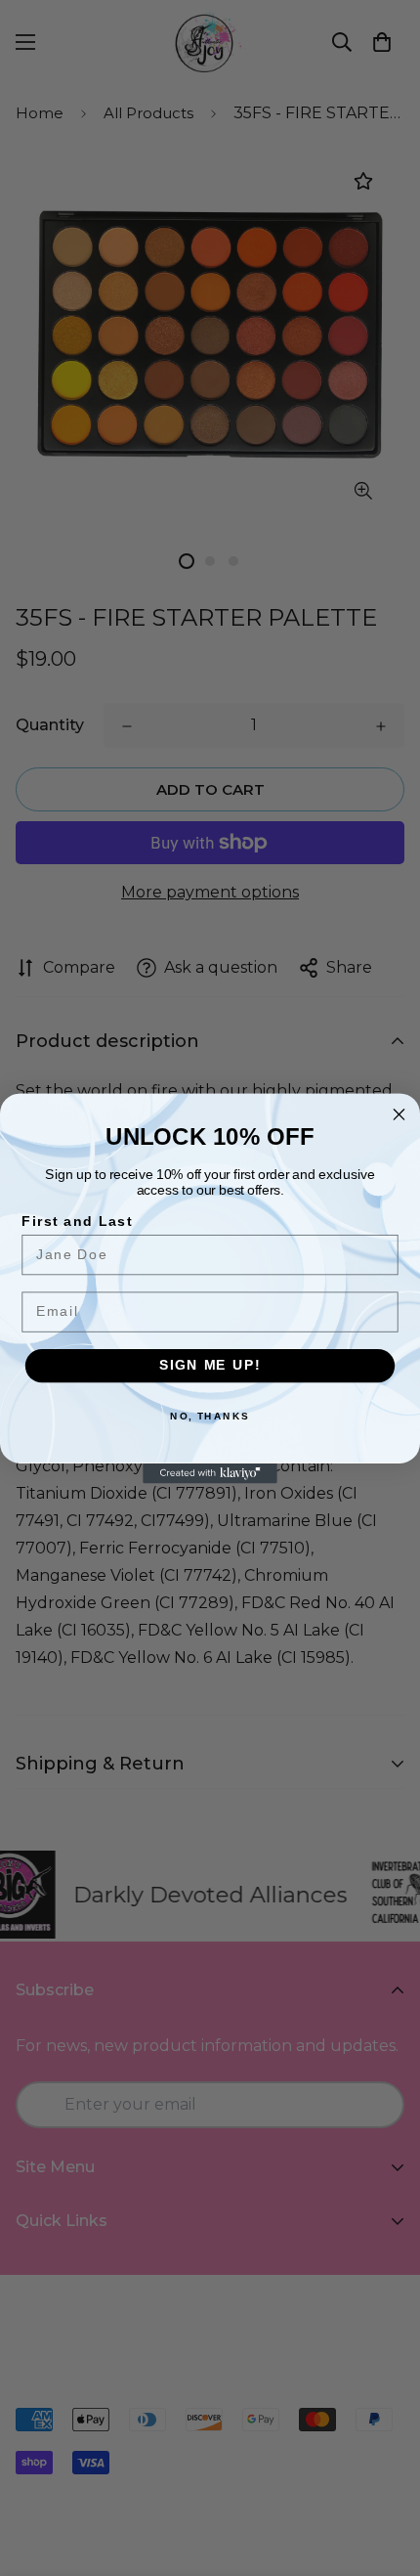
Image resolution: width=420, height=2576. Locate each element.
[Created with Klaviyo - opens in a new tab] (210, 1473)
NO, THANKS (210, 1416)
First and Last (77, 1222)
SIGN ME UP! (210, 1365)
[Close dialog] (399, 1114)
